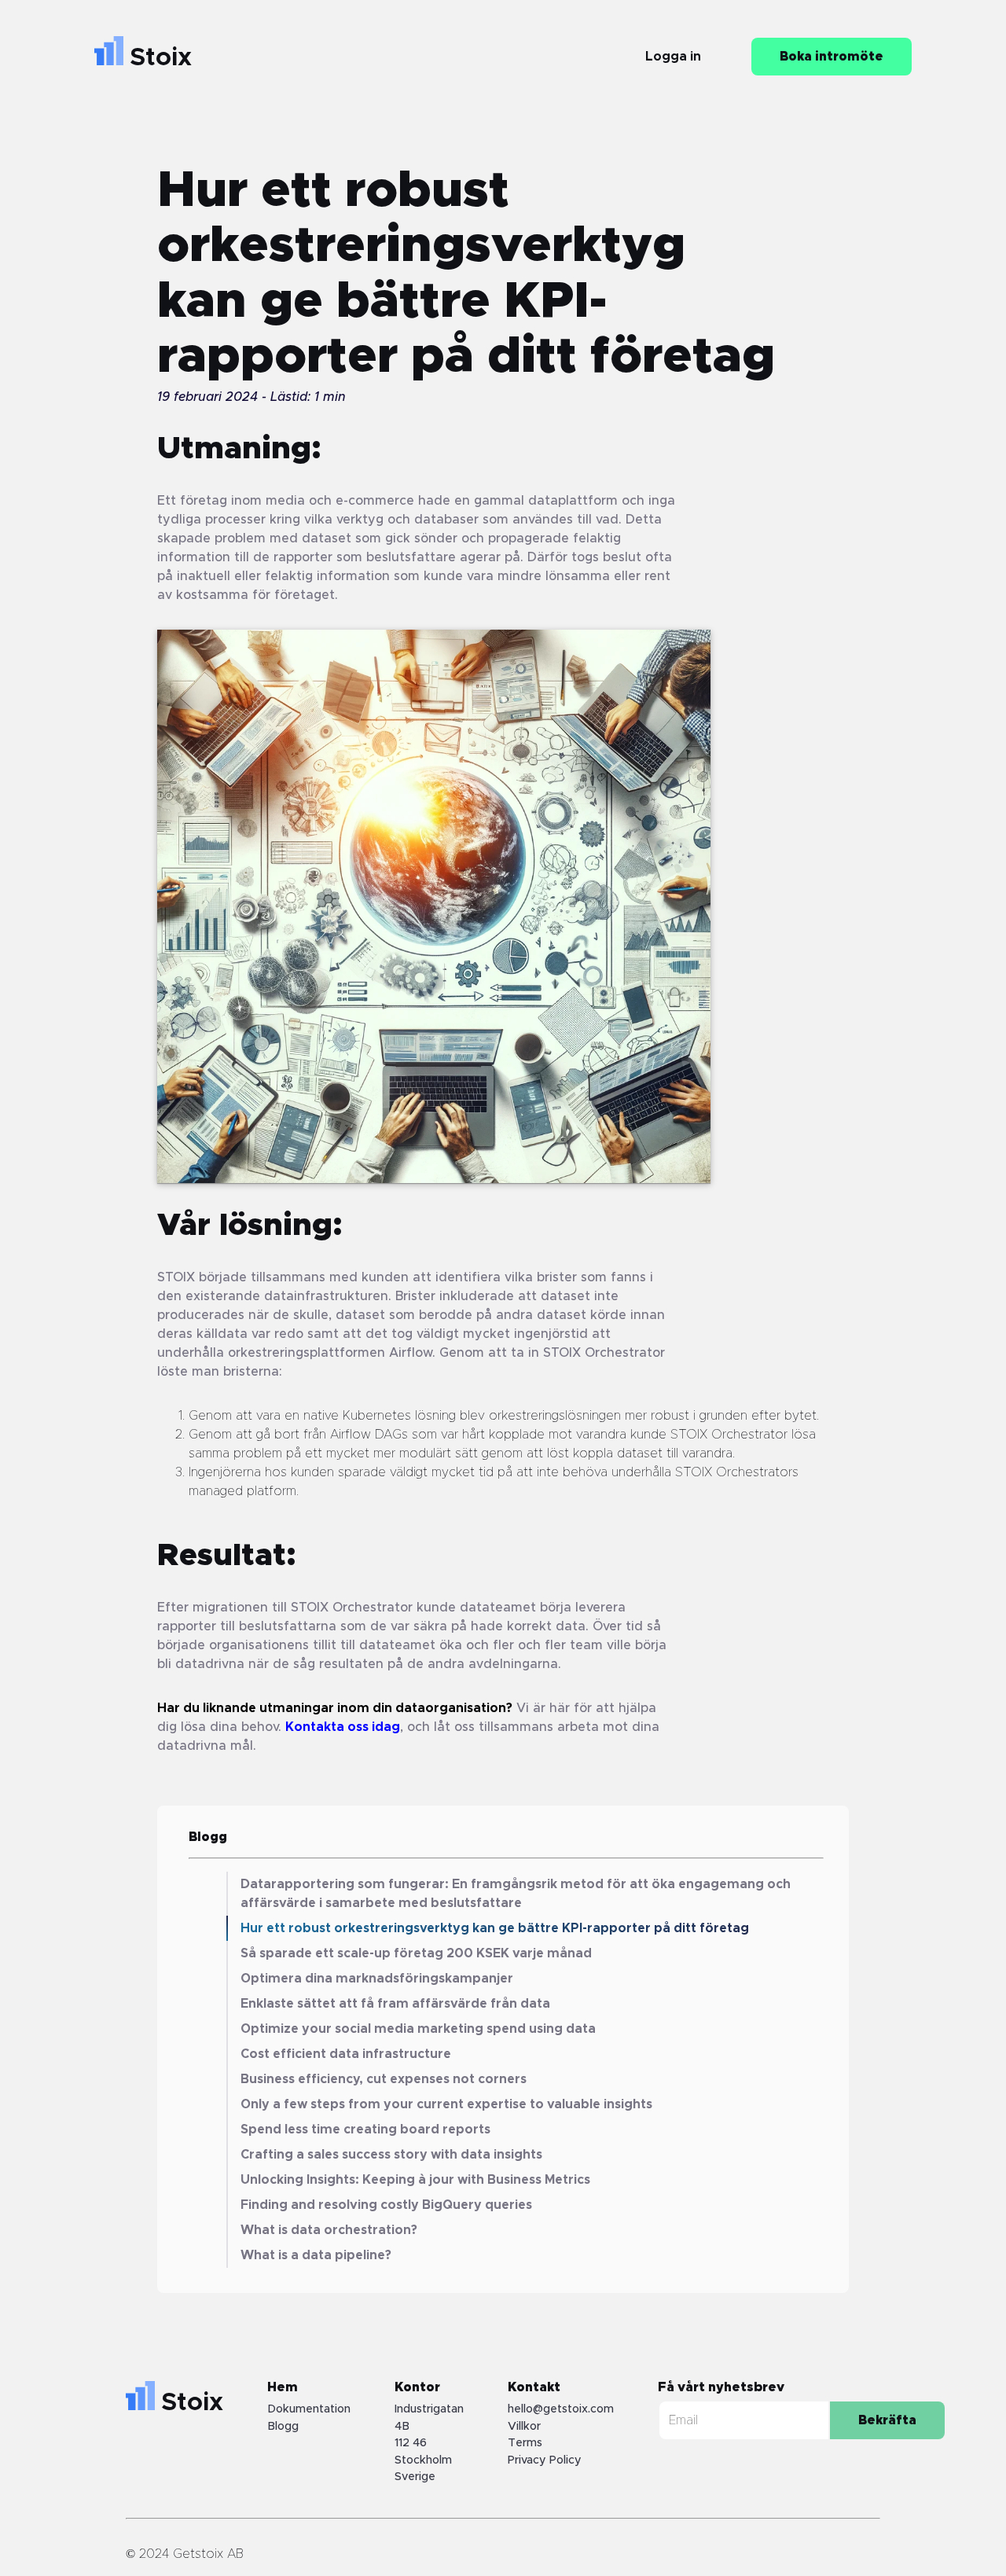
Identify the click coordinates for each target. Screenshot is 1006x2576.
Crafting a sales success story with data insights (391, 2155)
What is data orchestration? (329, 2230)
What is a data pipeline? (316, 2255)
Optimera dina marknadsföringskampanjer (377, 1979)
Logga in (673, 57)
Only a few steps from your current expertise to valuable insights (446, 2104)
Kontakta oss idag (343, 1727)
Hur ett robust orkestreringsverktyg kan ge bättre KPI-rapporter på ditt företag (495, 1928)
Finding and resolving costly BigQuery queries (386, 2205)
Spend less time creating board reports (365, 2130)
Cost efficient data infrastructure (346, 2054)
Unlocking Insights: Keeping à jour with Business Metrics (415, 2180)
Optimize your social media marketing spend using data (418, 2029)
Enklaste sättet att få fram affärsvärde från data (395, 2004)
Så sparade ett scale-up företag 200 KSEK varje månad (416, 1953)
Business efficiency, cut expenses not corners (384, 2079)
